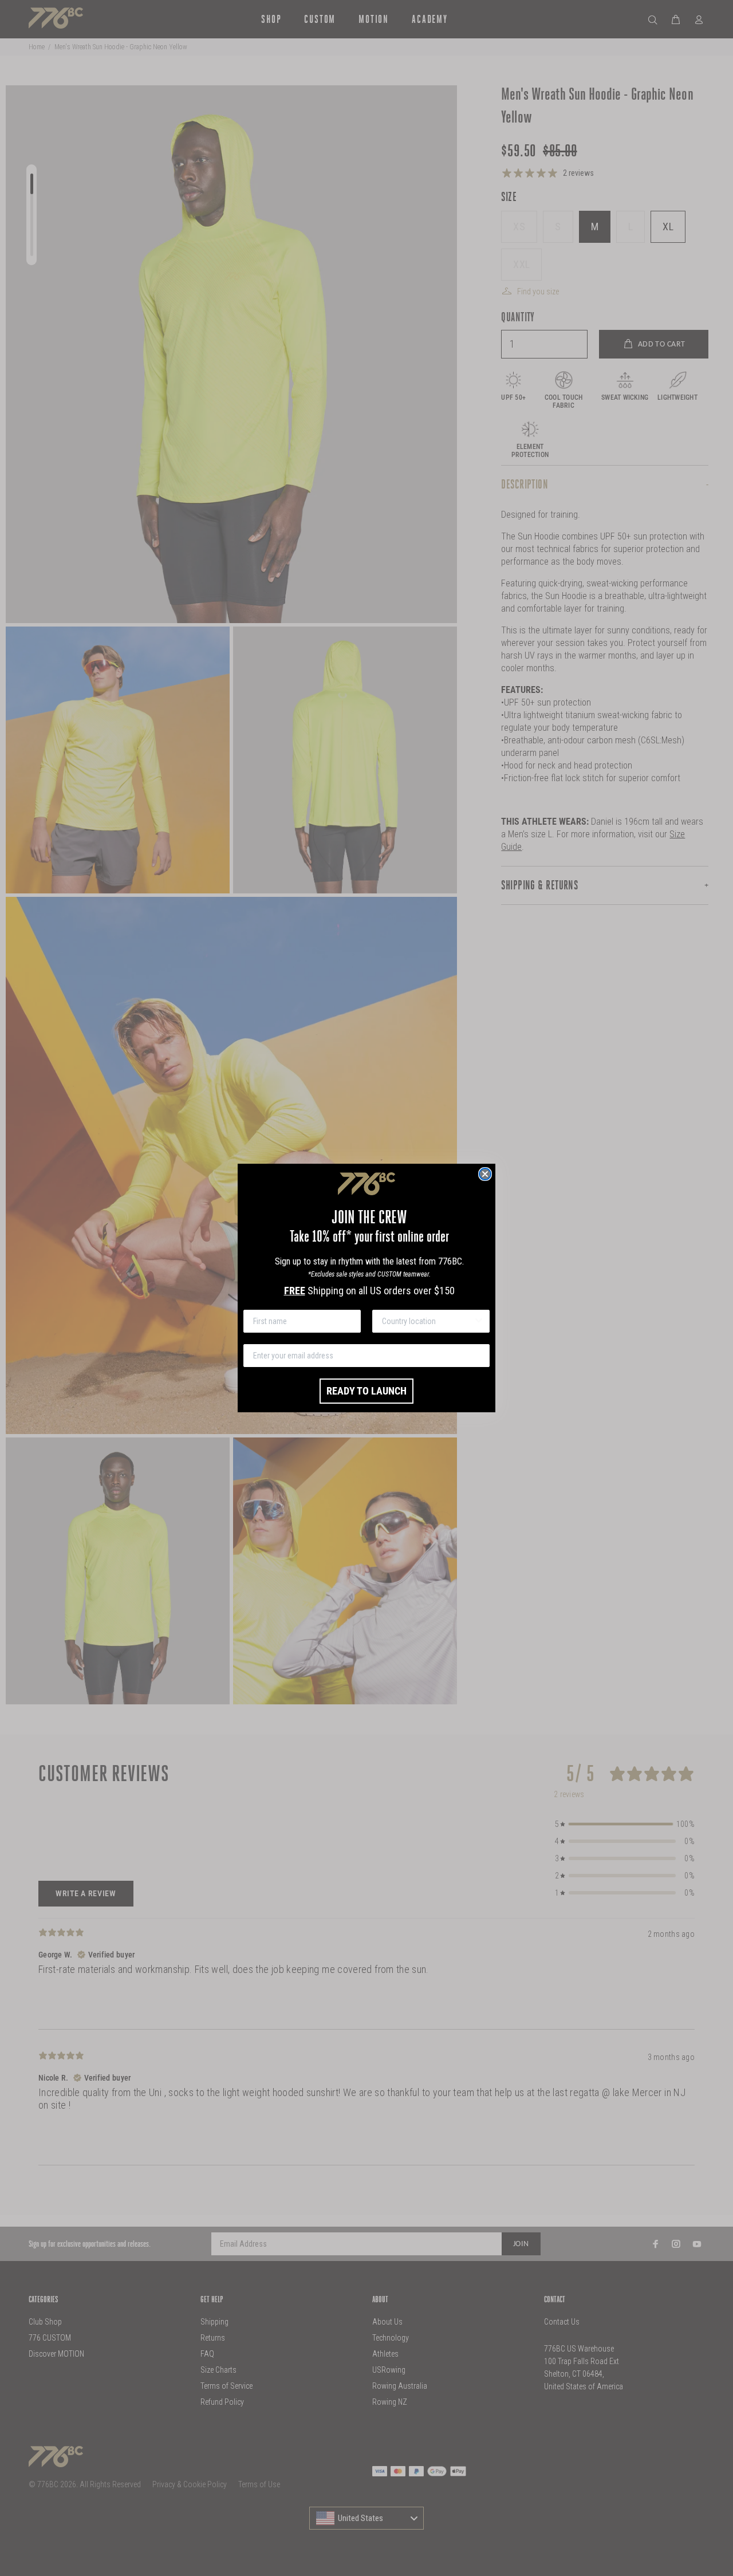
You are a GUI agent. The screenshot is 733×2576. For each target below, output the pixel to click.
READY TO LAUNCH (366, 1391)
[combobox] (427, 1321)
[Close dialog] (485, 1174)
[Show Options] (479, 1321)
